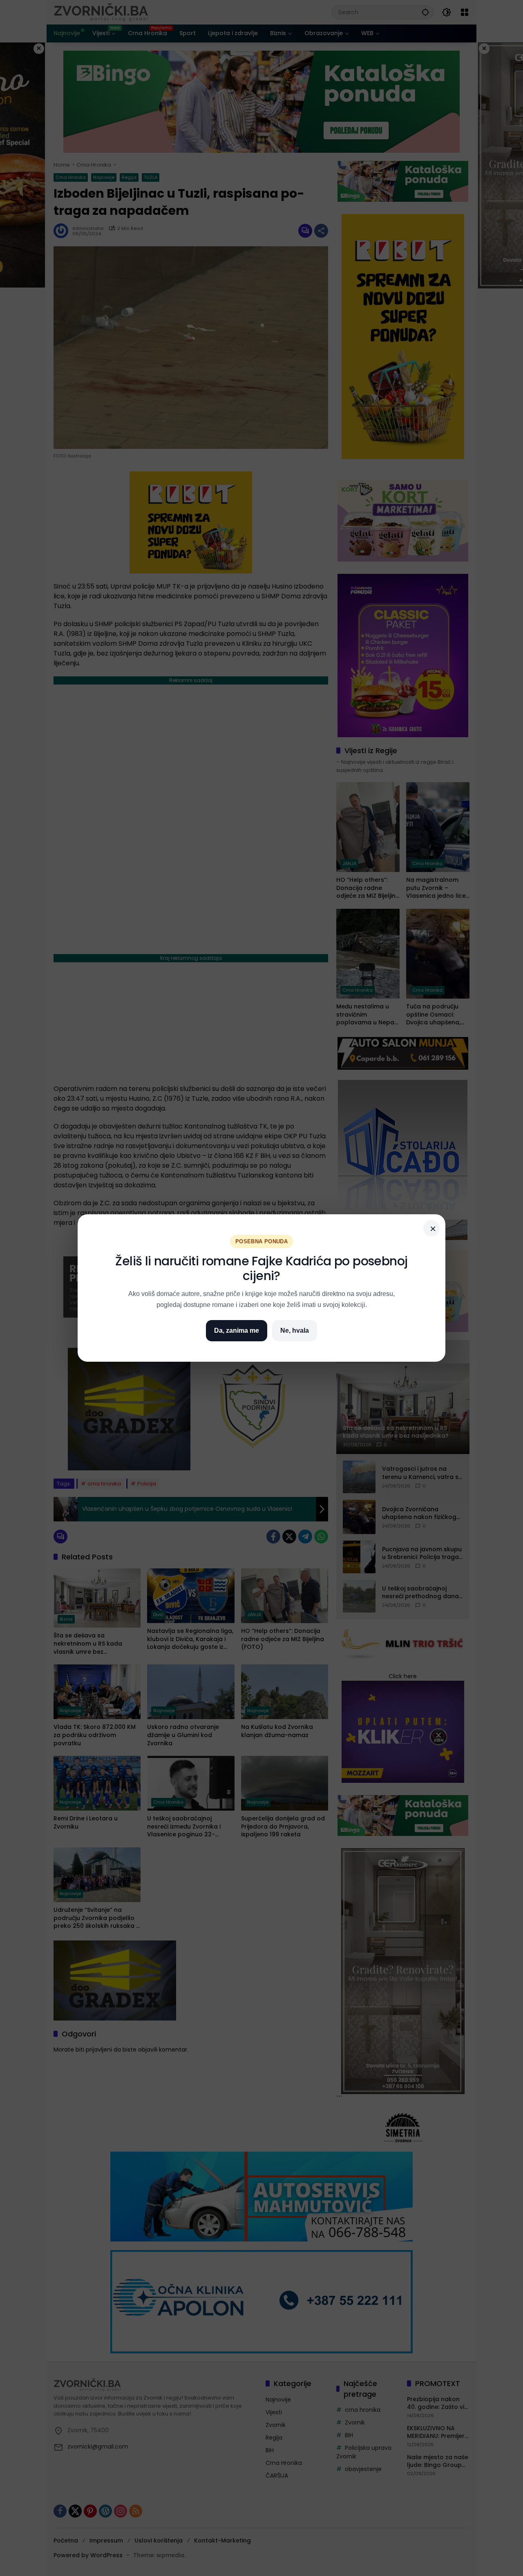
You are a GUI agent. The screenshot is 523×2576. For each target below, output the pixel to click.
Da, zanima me (237, 1330)
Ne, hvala (295, 1330)
